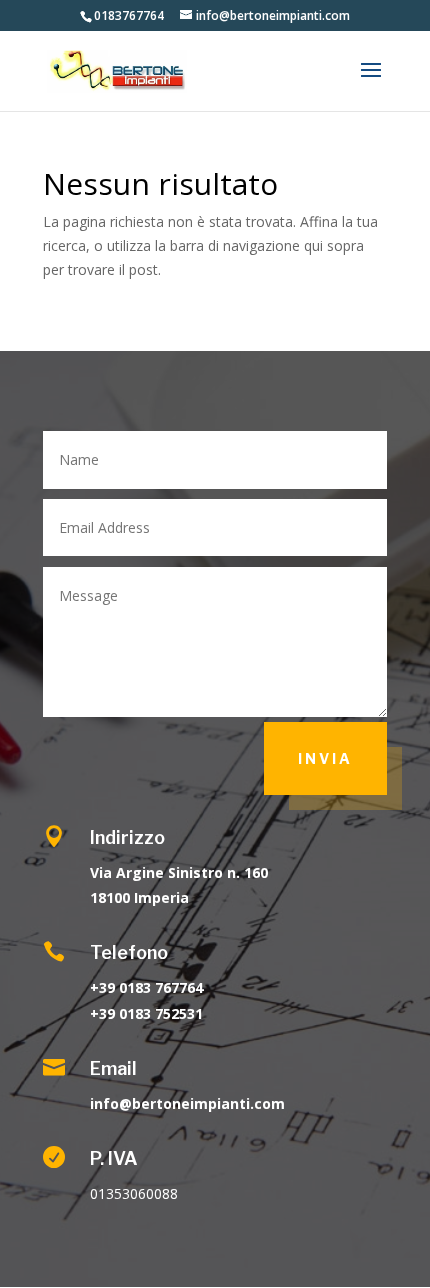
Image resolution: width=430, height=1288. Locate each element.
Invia (325, 758)
